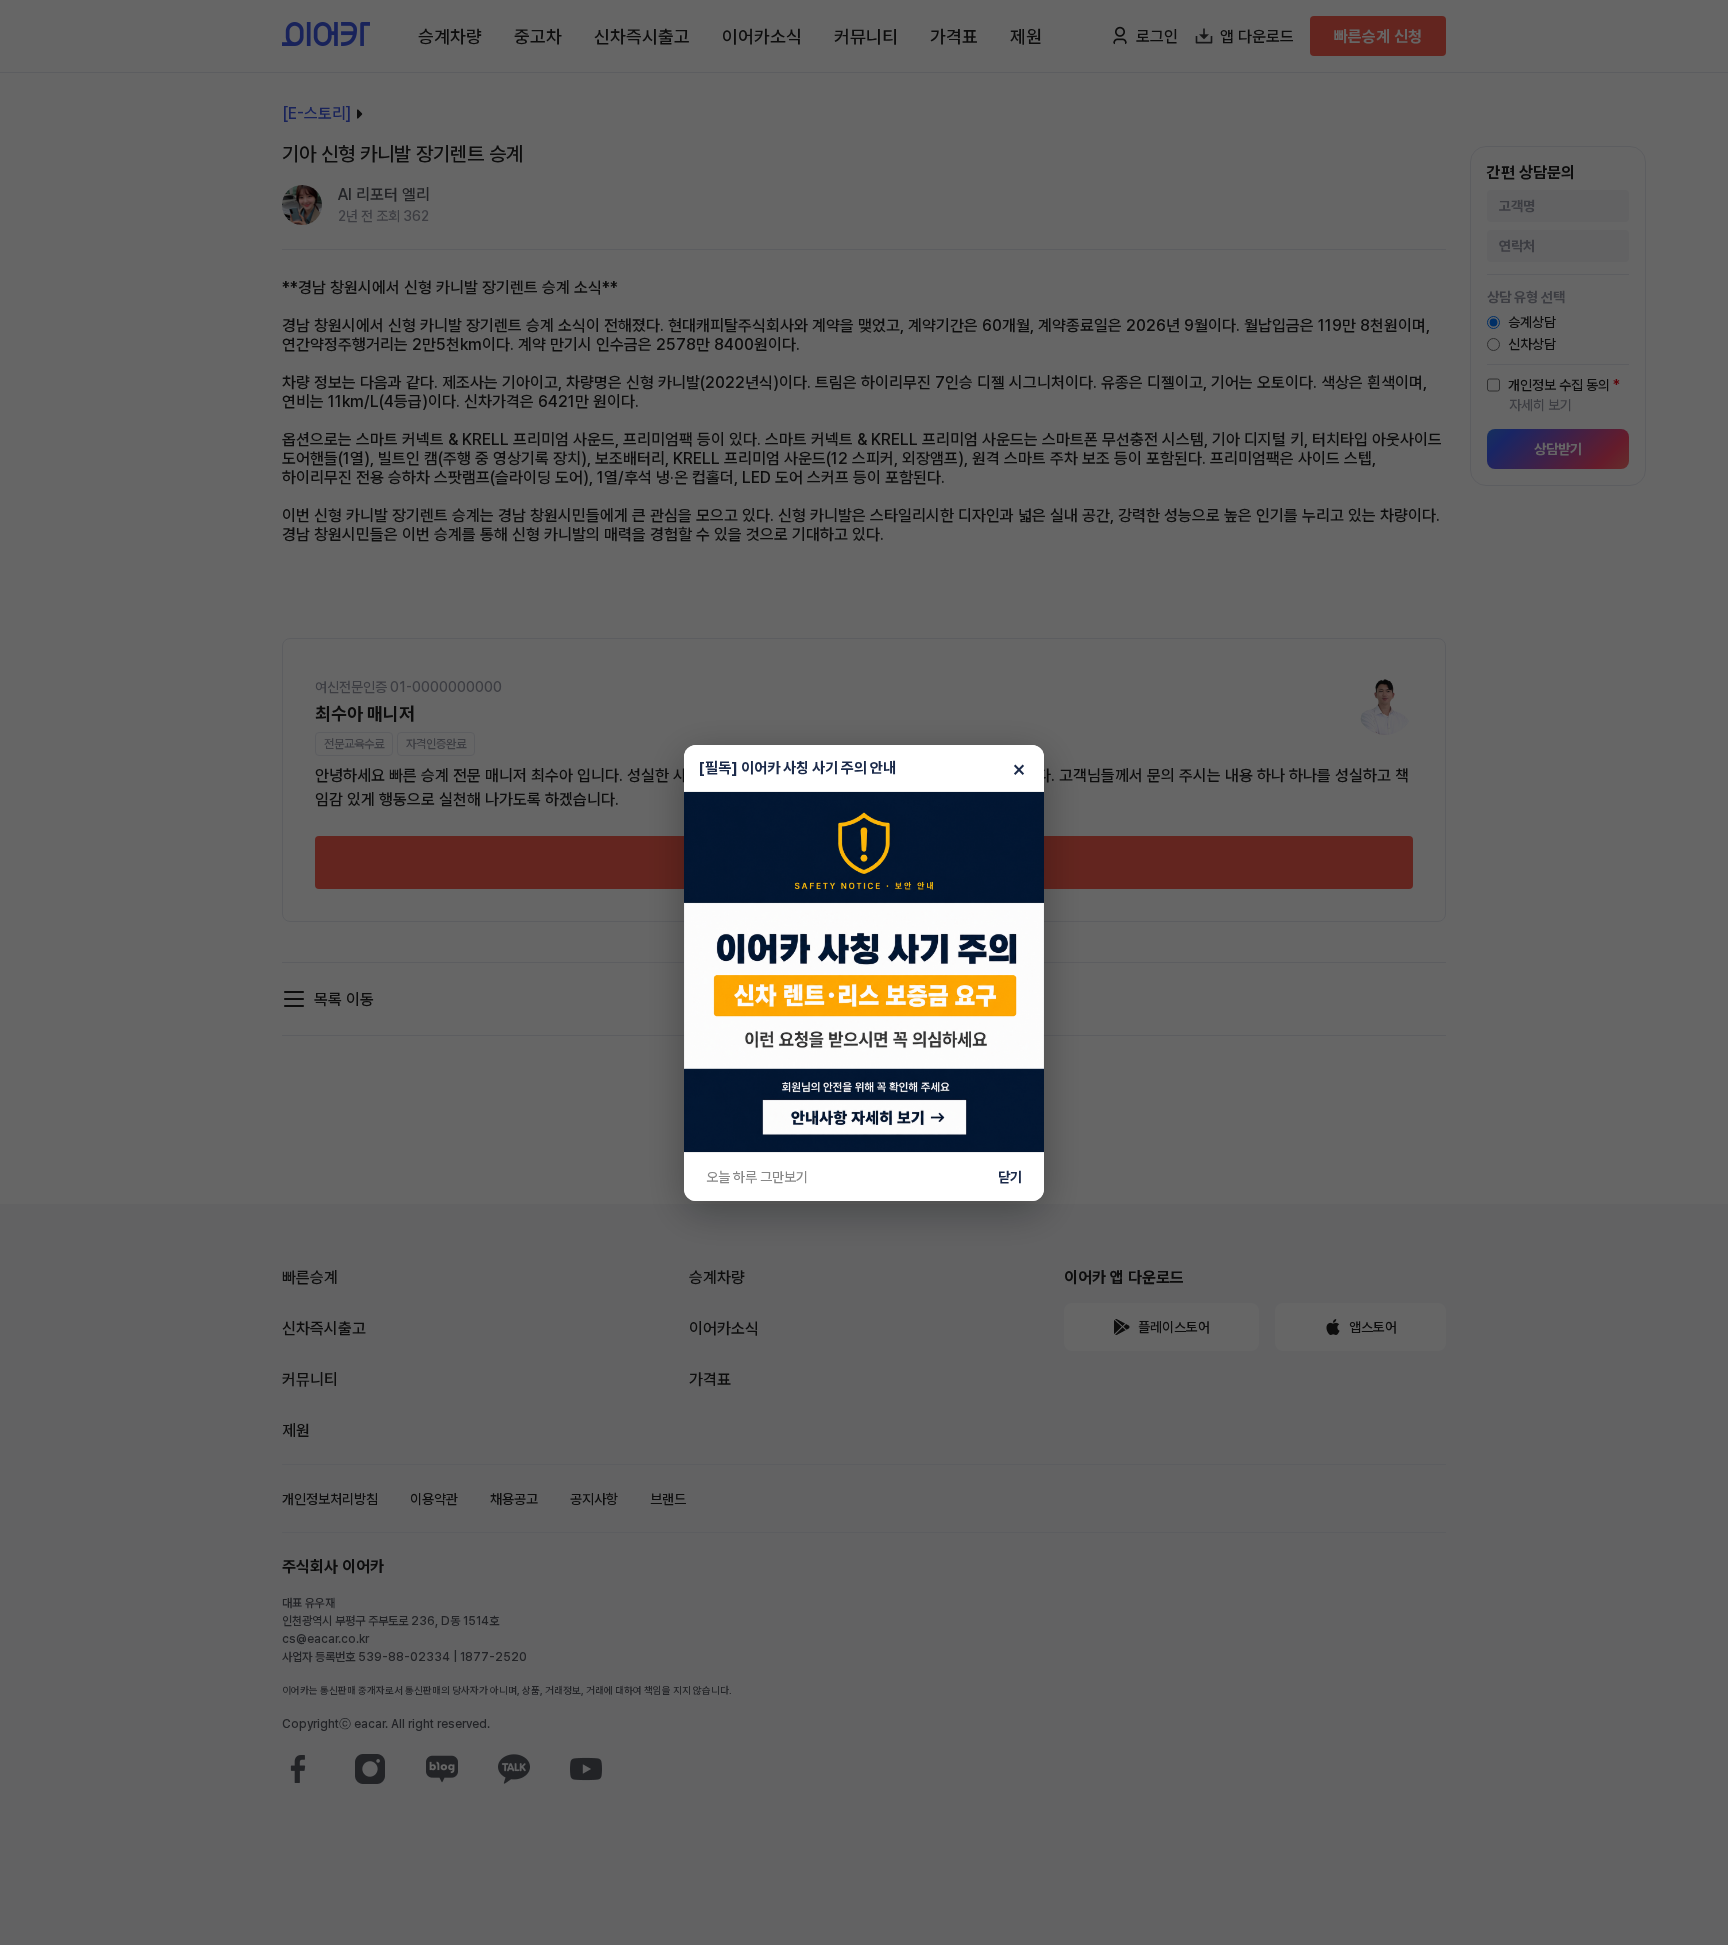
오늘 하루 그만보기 (757, 1177)
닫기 (1010, 1177)
